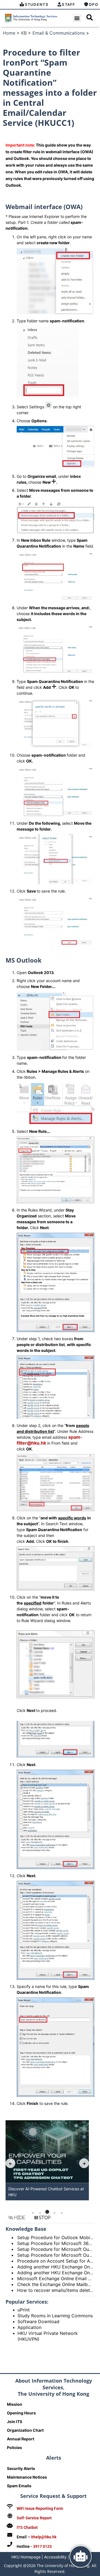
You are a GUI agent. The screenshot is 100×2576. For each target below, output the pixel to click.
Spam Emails (19, 2486)
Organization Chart (25, 2430)
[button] (77, 18)
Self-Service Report (34, 2518)
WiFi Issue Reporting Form (40, 2508)
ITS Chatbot (27, 2527)
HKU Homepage (26, 2557)
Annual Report (21, 2439)
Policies (14, 2447)
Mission (15, 2404)
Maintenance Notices (27, 2477)
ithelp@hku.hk (44, 2537)
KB (24, 33)
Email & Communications (59, 33)
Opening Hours (21, 2413)
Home (9, 33)
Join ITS (15, 2422)
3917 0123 (42, 2546)
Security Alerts (21, 2468)
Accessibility (55, 2557)
